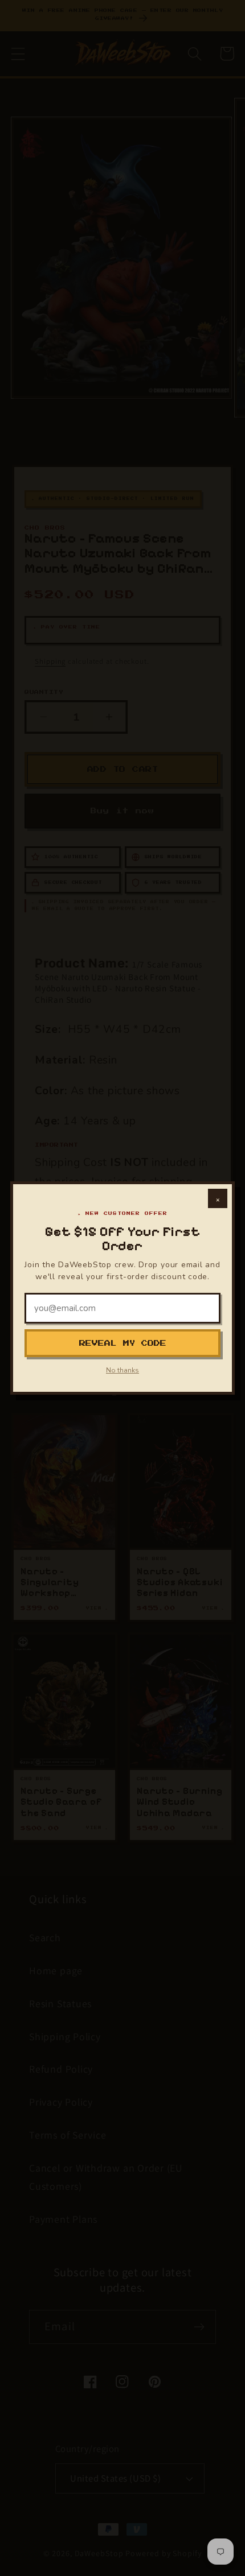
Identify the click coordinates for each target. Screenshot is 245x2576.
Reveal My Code (123, 1343)
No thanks (122, 1370)
